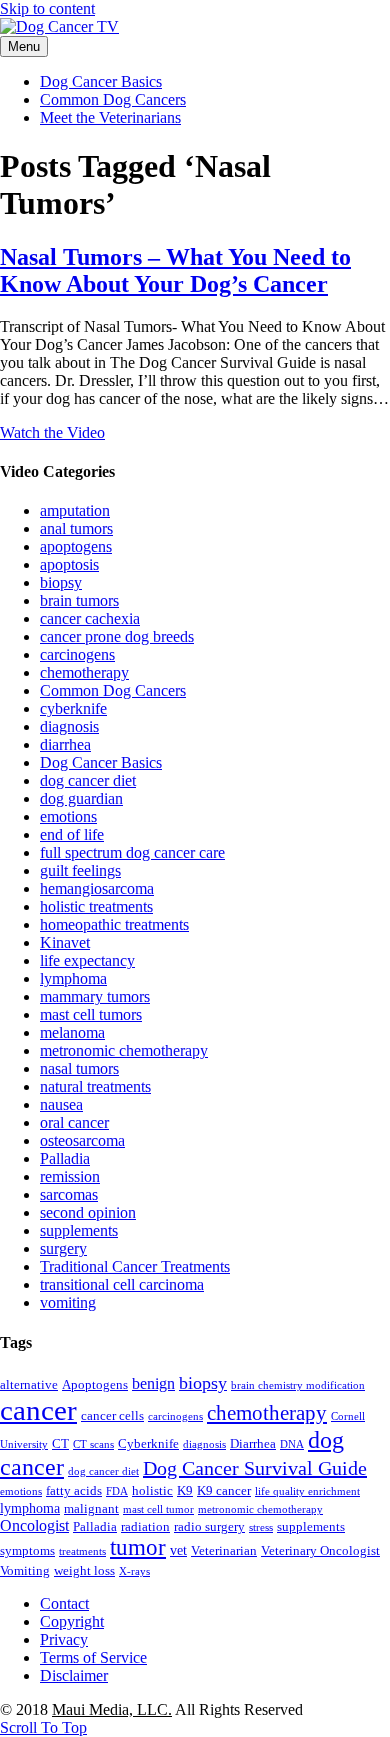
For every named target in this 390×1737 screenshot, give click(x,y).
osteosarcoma (82, 1140)
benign (153, 1383)
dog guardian (81, 798)
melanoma (72, 1032)
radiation (145, 1527)
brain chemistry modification (298, 1385)
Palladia (65, 1158)
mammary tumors (95, 996)
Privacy (64, 1639)
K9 (185, 1491)
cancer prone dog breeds (117, 636)
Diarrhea (253, 1444)
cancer (38, 1410)
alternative (29, 1385)
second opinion (88, 1212)
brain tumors (79, 600)
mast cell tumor (158, 1509)
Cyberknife (148, 1444)
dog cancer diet (88, 780)
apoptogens (76, 546)
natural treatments (95, 1086)
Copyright (72, 1621)
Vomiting (25, 1571)
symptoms (27, 1551)
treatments (82, 1551)
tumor (138, 1547)
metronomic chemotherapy (124, 1050)
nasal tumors (79, 1068)
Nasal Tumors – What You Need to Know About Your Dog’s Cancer (175, 270)
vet (178, 1550)
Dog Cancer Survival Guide (255, 1468)
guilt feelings (80, 870)
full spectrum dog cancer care (132, 852)
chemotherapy (84, 672)
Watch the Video (52, 432)
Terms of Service (93, 1657)
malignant (91, 1509)
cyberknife (73, 708)
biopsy (61, 582)
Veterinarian (224, 1551)
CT (60, 1444)
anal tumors (76, 528)
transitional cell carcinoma (122, 1284)
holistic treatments (96, 906)
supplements (79, 1230)
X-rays (134, 1571)
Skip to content (47, 8)
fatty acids (74, 1491)
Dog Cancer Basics (101, 81)
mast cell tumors (91, 1014)
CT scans (93, 1444)
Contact (64, 1603)
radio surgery (209, 1527)
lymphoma (73, 978)
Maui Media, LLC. (112, 1709)
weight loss (84, 1571)
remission (70, 1176)
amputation (75, 510)
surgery (63, 1248)
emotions (68, 816)
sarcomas (69, 1194)
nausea (61, 1104)
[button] (43, 1727)
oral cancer (74, 1122)
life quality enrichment (307, 1491)
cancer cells (112, 1416)
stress (261, 1527)
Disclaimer (74, 1675)
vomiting (68, 1302)
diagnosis (69, 726)
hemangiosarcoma (97, 888)
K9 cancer (224, 1491)
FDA (117, 1491)
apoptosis (69, 564)
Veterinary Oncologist (320, 1551)
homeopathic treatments (114, 924)
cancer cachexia (90, 618)
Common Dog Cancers (113, 99)
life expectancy (87, 960)
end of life (72, 834)
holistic (152, 1491)
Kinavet (65, 942)
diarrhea (65, 744)
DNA (292, 1444)
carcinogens (77, 654)
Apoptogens (95, 1385)
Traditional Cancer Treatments (135, 1266)
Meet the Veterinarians (110, 117)
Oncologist (34, 1525)
